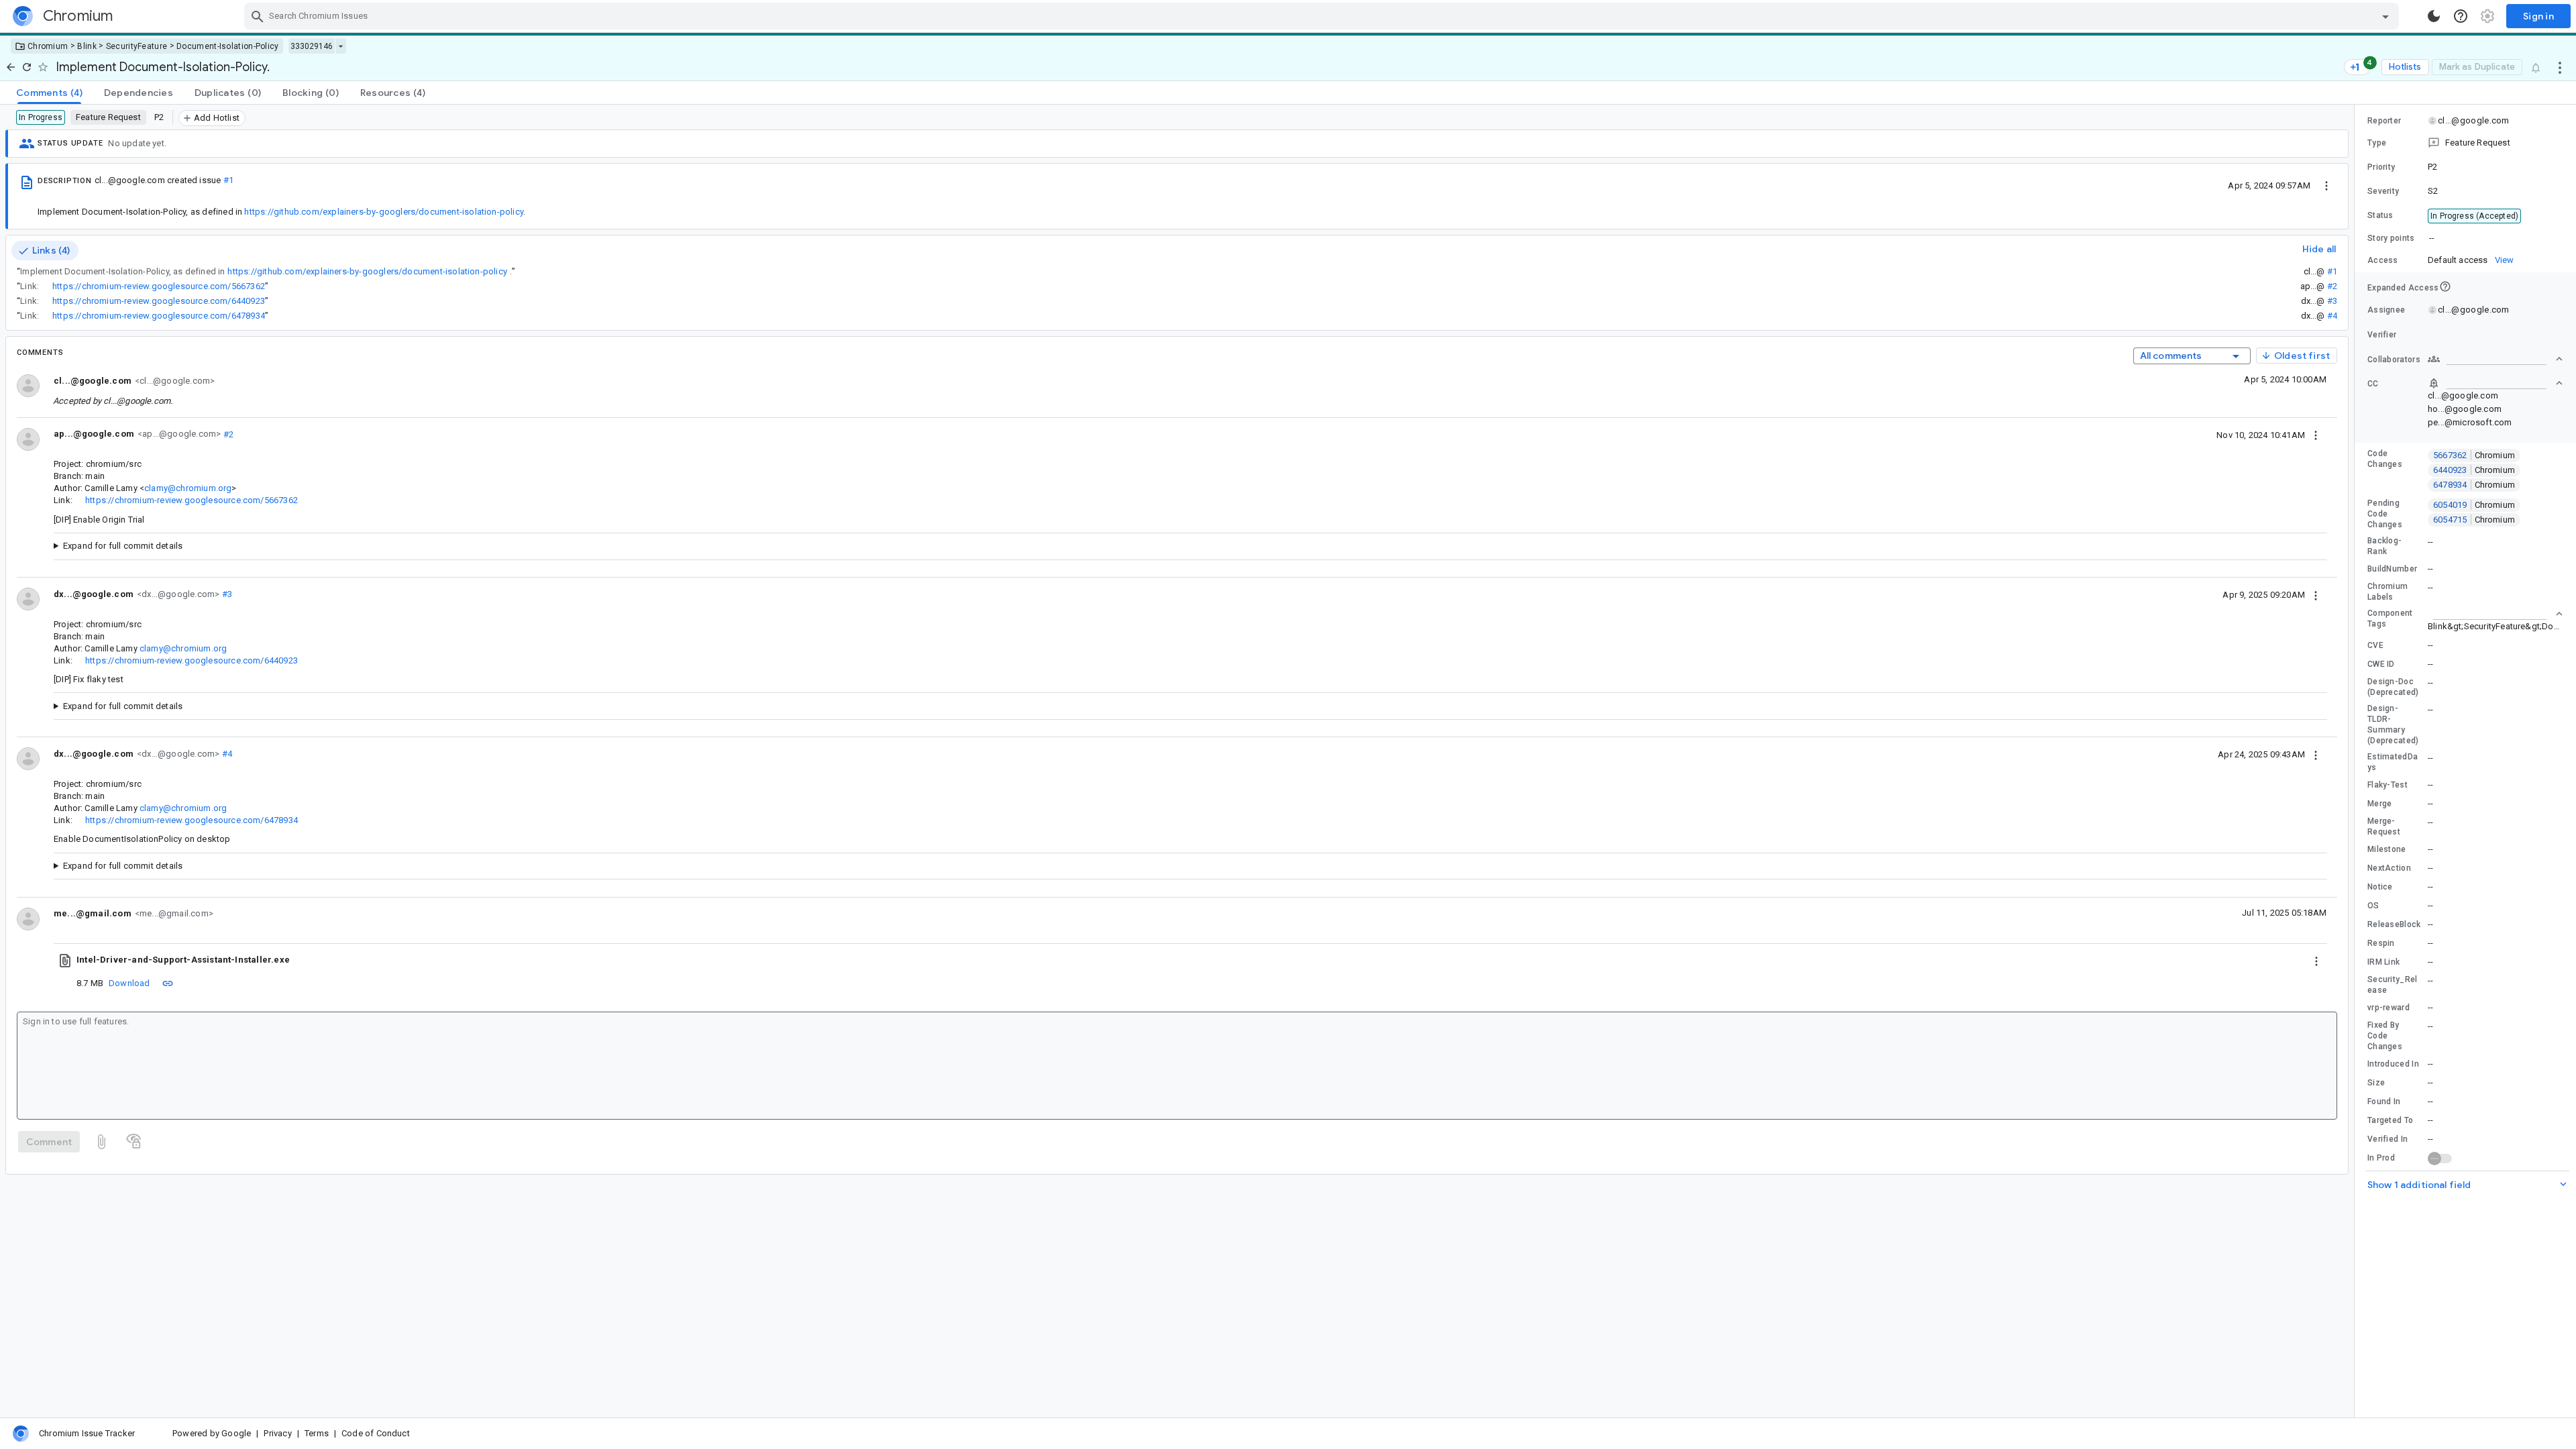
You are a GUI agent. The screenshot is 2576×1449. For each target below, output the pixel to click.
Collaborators (2394, 360)
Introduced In (2393, 1064)
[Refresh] (27, 67)
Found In (2384, 1102)
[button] (2465, 143)
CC (2373, 384)
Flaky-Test (2387, 785)
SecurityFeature (137, 46)
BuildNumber (2392, 569)
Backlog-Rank (2384, 546)
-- (2432, 238)
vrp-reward (2389, 1008)
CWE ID (2381, 664)
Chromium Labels (2387, 592)
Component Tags (2390, 619)
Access (2383, 260)
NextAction (2389, 868)
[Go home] (11, 67)
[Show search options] (2385, 16)
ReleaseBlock (2394, 924)
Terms (317, 1433)
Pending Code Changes (2385, 514)
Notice (2380, 887)
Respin (2381, 943)
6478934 (2474, 485)
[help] (2461, 16)
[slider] (2357, 761)
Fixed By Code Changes (2385, 1036)
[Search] (258, 16)
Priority (2381, 167)
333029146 (312, 46)
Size (2376, 1083)
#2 (2332, 286)
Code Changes (2385, 459)
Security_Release (2393, 985)
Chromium (48, 46)
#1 (228, 180)
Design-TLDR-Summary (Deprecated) (2393, 724)
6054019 (2474, 505)
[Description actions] (2326, 185)
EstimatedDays (2393, 762)
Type (2377, 143)
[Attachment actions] (2316, 960)
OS (2373, 906)
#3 (2332, 301)
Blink (87, 46)
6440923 (2474, 470)
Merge (2380, 804)
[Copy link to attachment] (168, 983)
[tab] (49, 93)
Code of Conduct (376, 1433)
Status (2380, 215)
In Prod (2381, 1158)
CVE (2375, 645)
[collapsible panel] (2495, 614)
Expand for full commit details (123, 546)
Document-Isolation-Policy (228, 46)
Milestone (2387, 849)
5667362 (2474, 455)
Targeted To (2390, 1120)
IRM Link (2383, 962)
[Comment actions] (2316, 435)
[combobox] (1323, 16)
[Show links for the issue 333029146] (340, 46)
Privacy (277, 1433)
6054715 (2474, 520)
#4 (2332, 316)
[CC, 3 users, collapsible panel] (2495, 383)
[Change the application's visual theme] (2434, 16)
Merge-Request (2384, 826)
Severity (2383, 191)
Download (129, 983)
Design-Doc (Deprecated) (2393, 687)
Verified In (2387, 1139)
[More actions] (2560, 67)
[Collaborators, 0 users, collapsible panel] (2495, 359)
